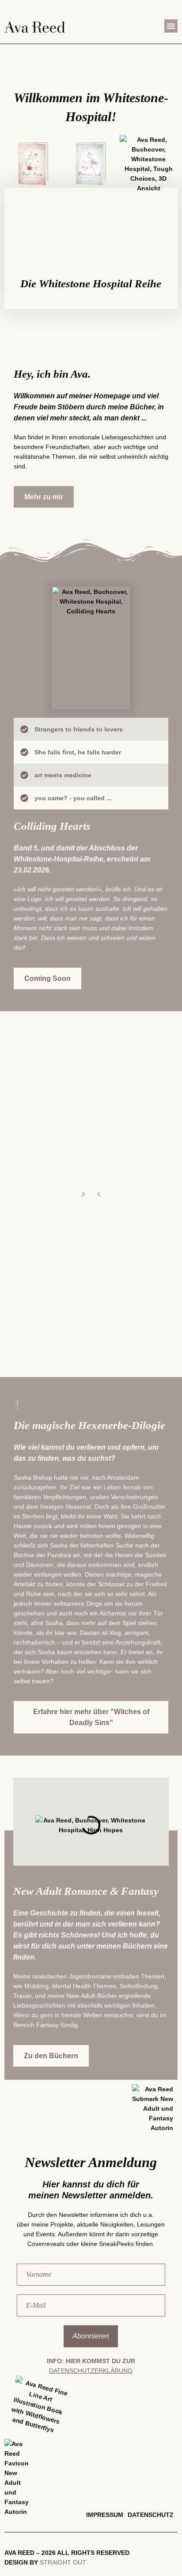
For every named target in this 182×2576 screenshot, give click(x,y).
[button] (171, 26)
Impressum (105, 2515)
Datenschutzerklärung (91, 2371)
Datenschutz (151, 2515)
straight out (63, 2562)
